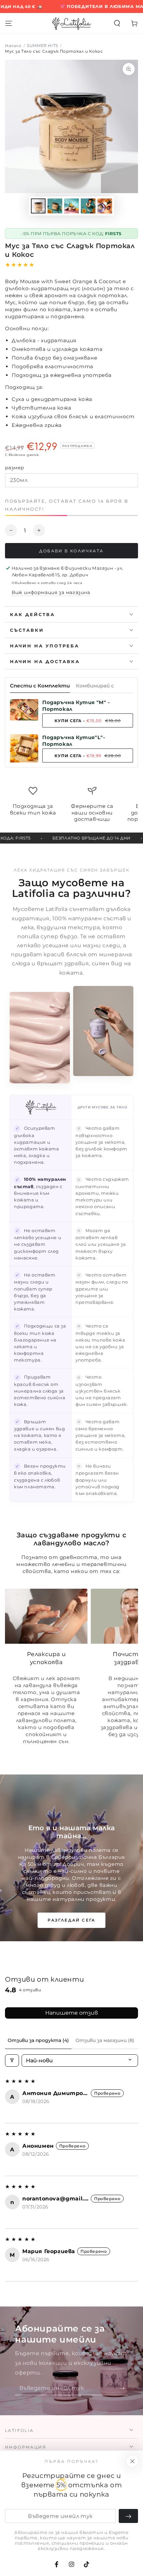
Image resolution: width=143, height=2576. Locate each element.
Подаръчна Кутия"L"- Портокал (74, 741)
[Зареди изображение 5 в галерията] (105, 206)
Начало (13, 46)
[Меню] (9, 23)
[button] (117, 23)
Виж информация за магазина (51, 592)
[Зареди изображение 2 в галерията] (55, 206)
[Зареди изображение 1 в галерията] (38, 206)
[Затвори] (132, 2461)
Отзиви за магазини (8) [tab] (105, 2040)
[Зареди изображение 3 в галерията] (71, 206)
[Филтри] (12, 2060)
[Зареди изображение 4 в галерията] (88, 206)
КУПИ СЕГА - (88, 721)
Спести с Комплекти (40, 686)
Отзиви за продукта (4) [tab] (38, 2040)
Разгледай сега (71, 1920)
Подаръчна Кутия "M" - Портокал (76, 706)
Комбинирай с (95, 686)
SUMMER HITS (43, 46)
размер (14, 468)
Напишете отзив (71, 2013)
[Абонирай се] (124, 2389)
